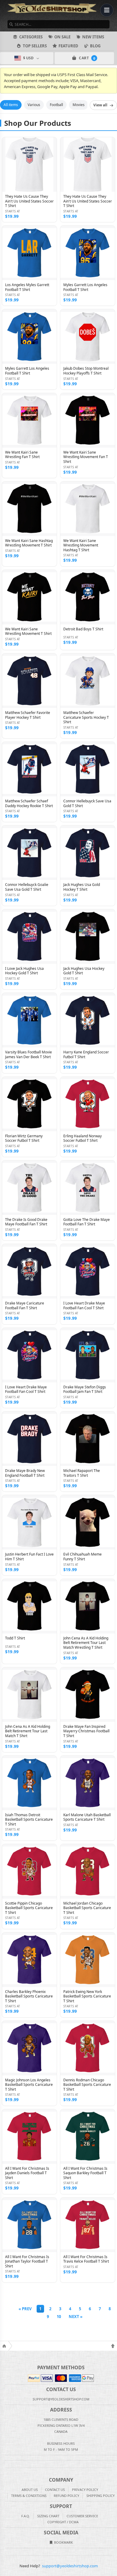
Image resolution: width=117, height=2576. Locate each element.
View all (100, 105)
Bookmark (63, 2542)
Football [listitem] (56, 105)
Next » (76, 2317)
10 (59, 2317)
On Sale (62, 37)
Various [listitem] (34, 105)
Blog (95, 46)
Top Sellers (35, 46)
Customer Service (82, 2516)
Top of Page (113, 2346)
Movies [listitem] (79, 105)
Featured (68, 46)
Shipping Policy (100, 2496)
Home (4, 2346)
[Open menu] (107, 10)
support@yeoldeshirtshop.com (70, 2566)
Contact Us (55, 2490)
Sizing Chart (48, 2516)
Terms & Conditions (29, 2496)
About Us (30, 2490)
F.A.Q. (26, 2516)
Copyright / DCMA (63, 2522)
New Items (93, 37)
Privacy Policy (85, 2490)
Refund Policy (66, 2496)
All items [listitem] (11, 105)
